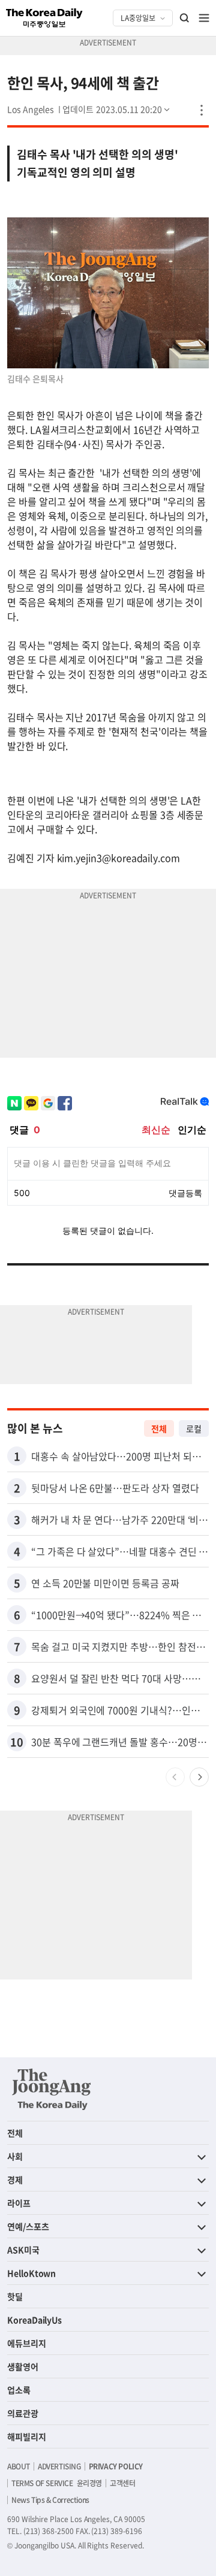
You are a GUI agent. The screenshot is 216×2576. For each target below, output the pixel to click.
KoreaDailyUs (34, 2320)
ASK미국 (23, 2250)
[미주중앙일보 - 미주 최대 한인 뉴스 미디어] (44, 18)
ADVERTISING (59, 2466)
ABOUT (19, 2466)
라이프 (19, 2203)
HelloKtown (31, 2273)
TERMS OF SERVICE (42, 2483)
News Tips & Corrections (50, 2500)
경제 (15, 2180)
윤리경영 (89, 2483)
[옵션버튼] (202, 110)
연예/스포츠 (28, 2226)
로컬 (194, 1428)
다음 (199, 1777)
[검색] (185, 18)
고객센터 (122, 2483)
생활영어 (23, 2366)
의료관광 (23, 2413)
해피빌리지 (27, 2436)
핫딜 (15, 2296)
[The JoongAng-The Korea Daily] (52, 2089)
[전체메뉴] (204, 18)
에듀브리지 (27, 2343)
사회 (15, 2156)
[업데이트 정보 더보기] (117, 109)
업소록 (19, 2390)
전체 (159, 1428)
